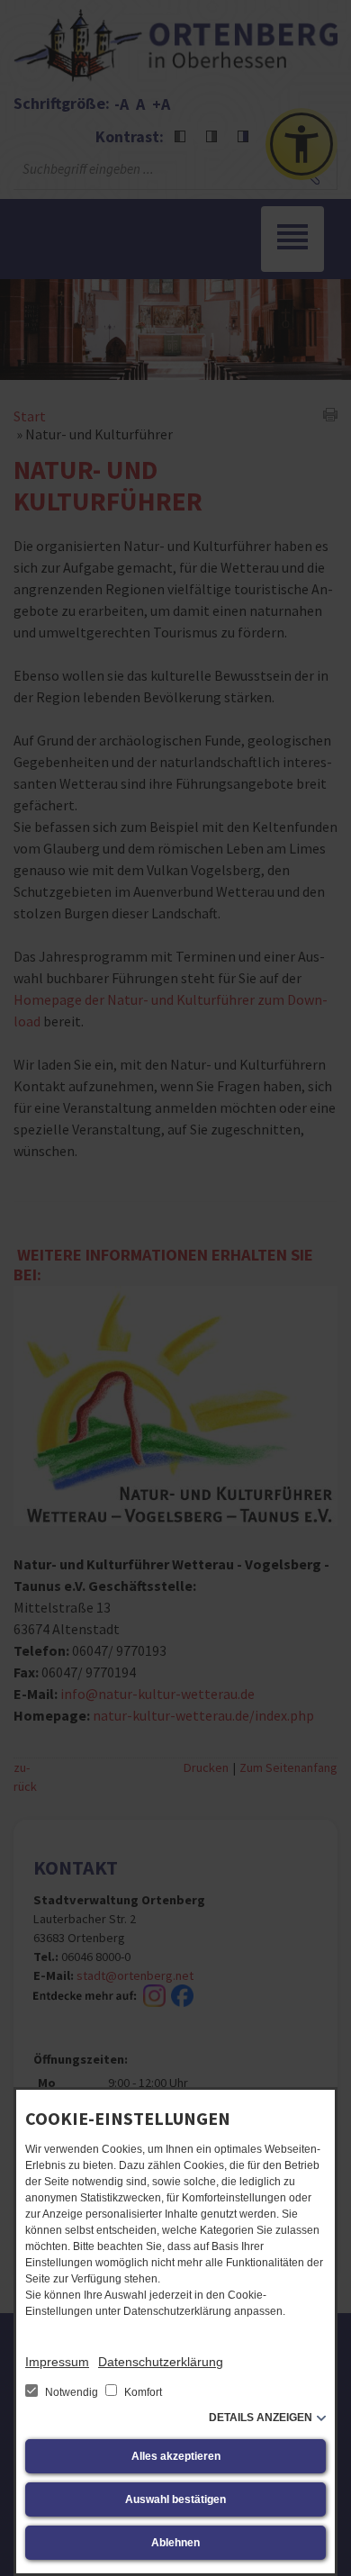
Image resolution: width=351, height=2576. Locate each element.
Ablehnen (175, 2543)
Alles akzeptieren (176, 2456)
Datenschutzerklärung (161, 2362)
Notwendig (72, 2392)
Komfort (142, 2392)
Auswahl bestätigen (175, 2499)
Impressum (57, 2362)
